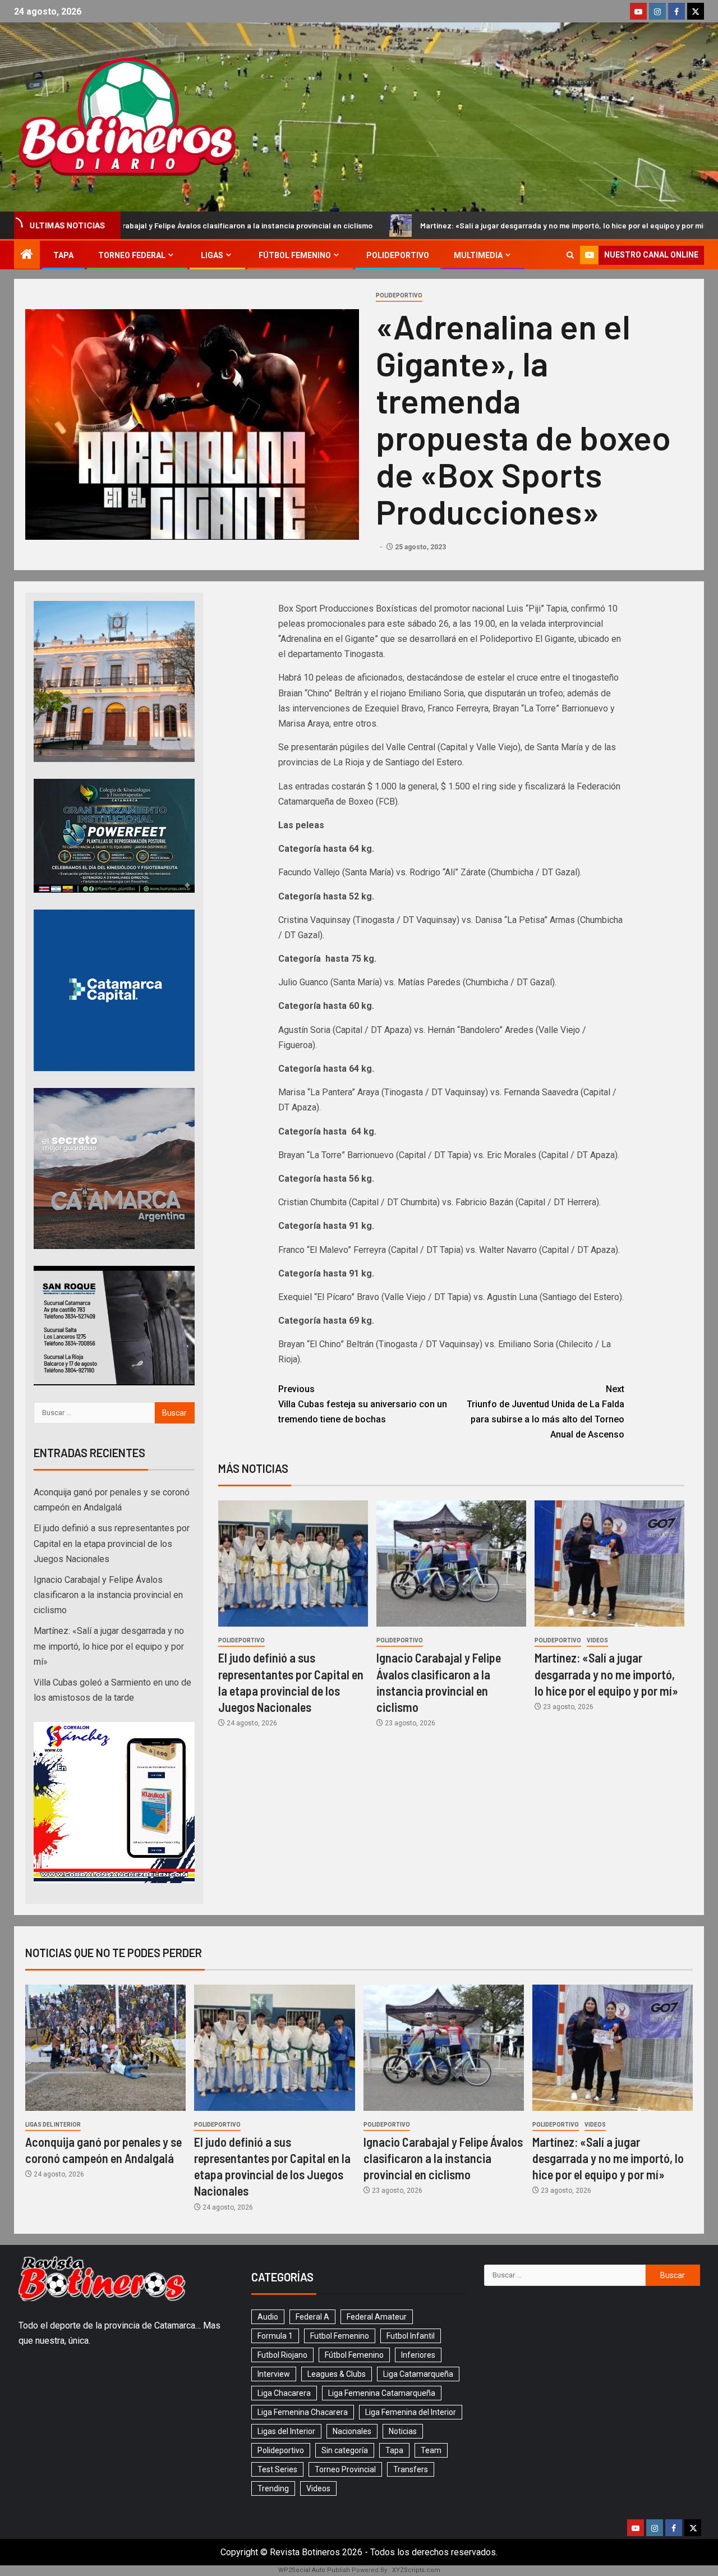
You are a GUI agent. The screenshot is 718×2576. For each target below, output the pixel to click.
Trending (273, 2488)
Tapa (63, 255)
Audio (268, 2317)
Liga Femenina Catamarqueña (382, 2393)
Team (431, 2450)
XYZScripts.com (416, 2570)
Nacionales (352, 2431)
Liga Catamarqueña (418, 2374)
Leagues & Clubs (337, 2374)
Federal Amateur (377, 2317)
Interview (274, 2374)
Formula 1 (275, 2336)
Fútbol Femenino (295, 255)
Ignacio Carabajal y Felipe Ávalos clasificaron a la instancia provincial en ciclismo (108, 1595)
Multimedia (478, 255)
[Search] (570, 255)
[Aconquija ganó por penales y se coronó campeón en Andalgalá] (105, 2048)
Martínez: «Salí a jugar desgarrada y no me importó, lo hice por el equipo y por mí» (434, 225)
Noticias (403, 2431)
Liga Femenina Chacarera (303, 2412)
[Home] (27, 255)
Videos (597, 1640)
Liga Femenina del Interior (411, 2412)
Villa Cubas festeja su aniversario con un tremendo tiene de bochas (363, 1404)
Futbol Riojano (282, 2355)
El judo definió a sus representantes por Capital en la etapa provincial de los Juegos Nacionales (112, 1543)
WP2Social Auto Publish (314, 2570)
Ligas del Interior (53, 2125)
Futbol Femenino (340, 2336)
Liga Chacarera (284, 2393)
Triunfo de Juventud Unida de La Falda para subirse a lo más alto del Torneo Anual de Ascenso (546, 1412)
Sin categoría (345, 2450)
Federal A (312, 2317)
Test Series (277, 2469)
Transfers (411, 2469)
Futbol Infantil (411, 2336)
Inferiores (418, 2355)
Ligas (212, 255)
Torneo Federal (132, 255)
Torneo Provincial (345, 2469)
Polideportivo (398, 255)
